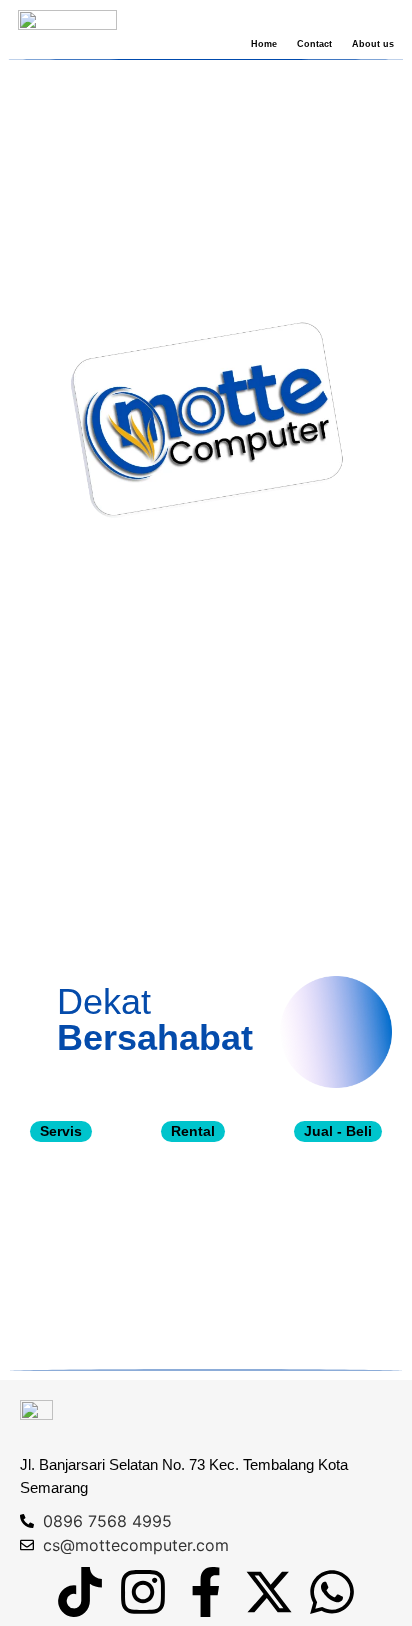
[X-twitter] (269, 1592)
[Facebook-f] (206, 1592)
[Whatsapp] (332, 1592)
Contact (314, 44)
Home (264, 44)
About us (373, 44)
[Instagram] (143, 1592)
